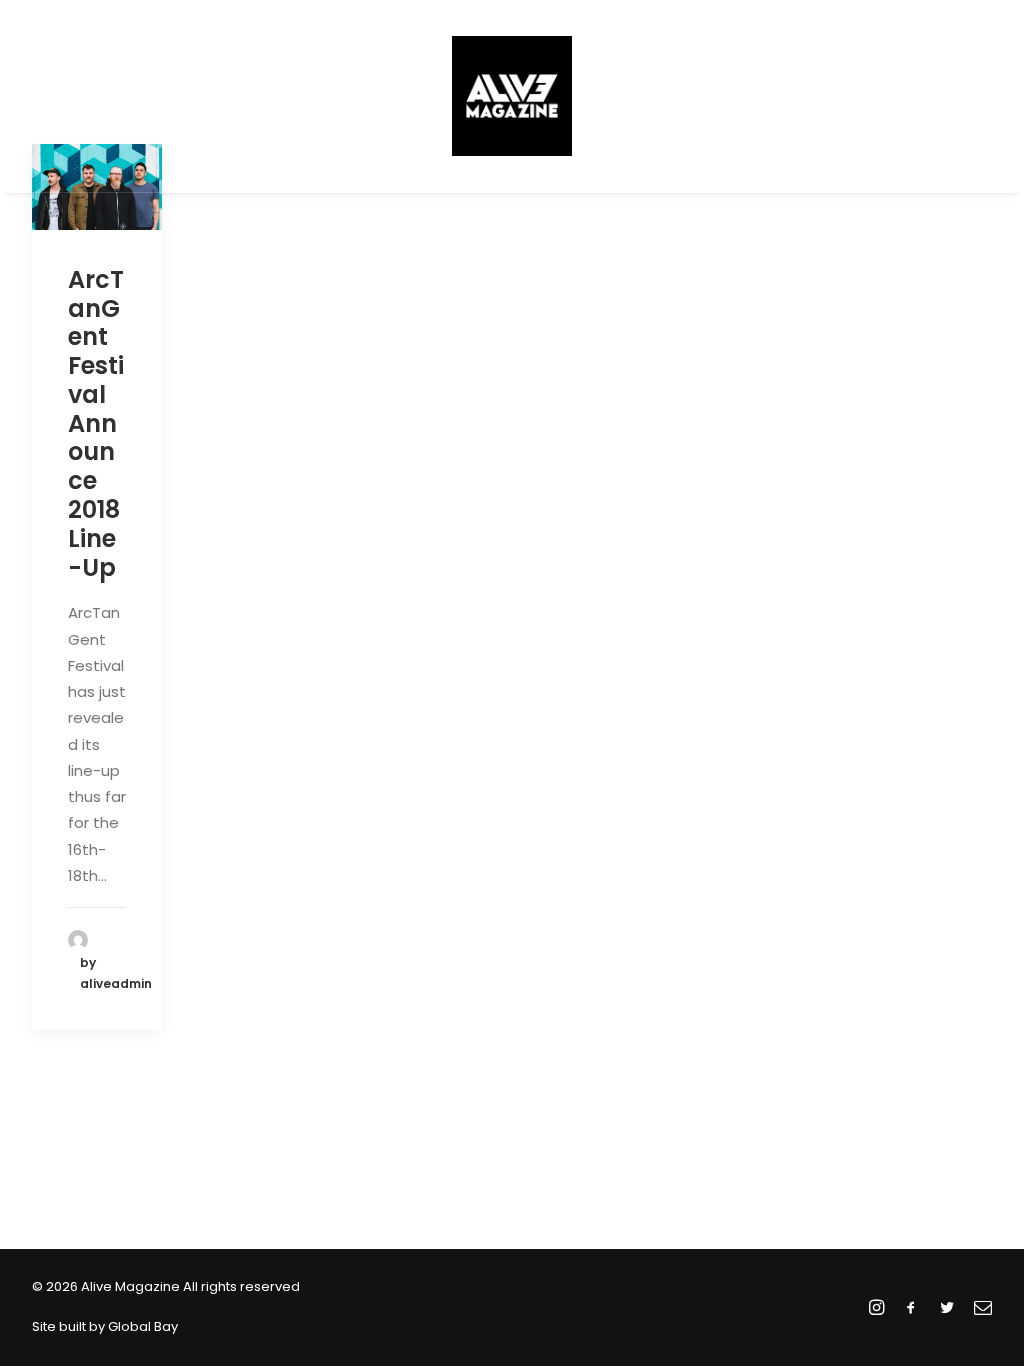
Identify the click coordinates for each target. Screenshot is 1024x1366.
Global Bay (143, 1326)
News (289, 95)
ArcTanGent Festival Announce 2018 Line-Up (96, 423)
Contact (743, 95)
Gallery (651, 95)
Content (369, 95)
